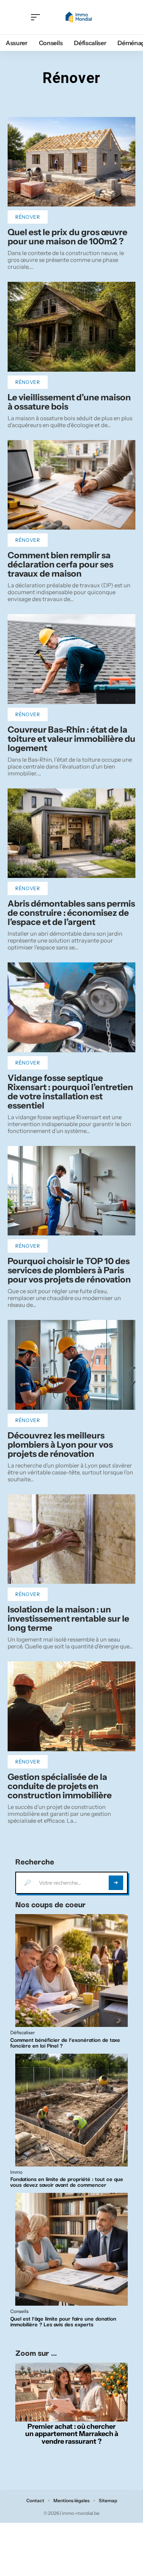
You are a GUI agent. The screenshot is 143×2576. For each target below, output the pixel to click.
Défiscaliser (23, 2033)
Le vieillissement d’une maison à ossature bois (69, 402)
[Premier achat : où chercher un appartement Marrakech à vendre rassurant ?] (71, 2392)
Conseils (19, 2311)
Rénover (28, 217)
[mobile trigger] (37, 17)
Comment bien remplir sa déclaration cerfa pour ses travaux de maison (60, 564)
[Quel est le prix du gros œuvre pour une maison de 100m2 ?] (71, 162)
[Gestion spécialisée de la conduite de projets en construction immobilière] (71, 1706)
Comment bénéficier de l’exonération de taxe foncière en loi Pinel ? (65, 2042)
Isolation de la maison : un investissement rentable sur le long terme (68, 1619)
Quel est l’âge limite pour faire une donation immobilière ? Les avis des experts (63, 2321)
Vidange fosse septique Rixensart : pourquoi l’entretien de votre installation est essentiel (70, 1092)
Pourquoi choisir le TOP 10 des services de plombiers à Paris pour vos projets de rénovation (69, 1270)
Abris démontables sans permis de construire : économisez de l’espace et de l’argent (71, 913)
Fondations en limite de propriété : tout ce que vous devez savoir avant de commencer (67, 2182)
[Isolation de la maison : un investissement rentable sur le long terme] (71, 1539)
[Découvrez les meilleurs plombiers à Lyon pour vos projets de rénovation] (71, 1365)
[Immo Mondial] (78, 17)
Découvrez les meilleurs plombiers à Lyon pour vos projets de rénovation (60, 1445)
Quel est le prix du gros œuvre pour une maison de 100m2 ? (67, 237)
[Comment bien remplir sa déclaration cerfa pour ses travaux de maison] (71, 485)
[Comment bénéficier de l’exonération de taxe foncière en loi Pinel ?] (71, 1971)
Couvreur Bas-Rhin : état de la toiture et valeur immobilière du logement (71, 739)
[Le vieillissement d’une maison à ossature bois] (71, 327)
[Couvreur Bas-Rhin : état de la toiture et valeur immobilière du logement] (71, 659)
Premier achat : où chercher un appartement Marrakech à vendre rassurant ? (72, 2434)
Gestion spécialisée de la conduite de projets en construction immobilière (60, 1786)
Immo (16, 2172)
